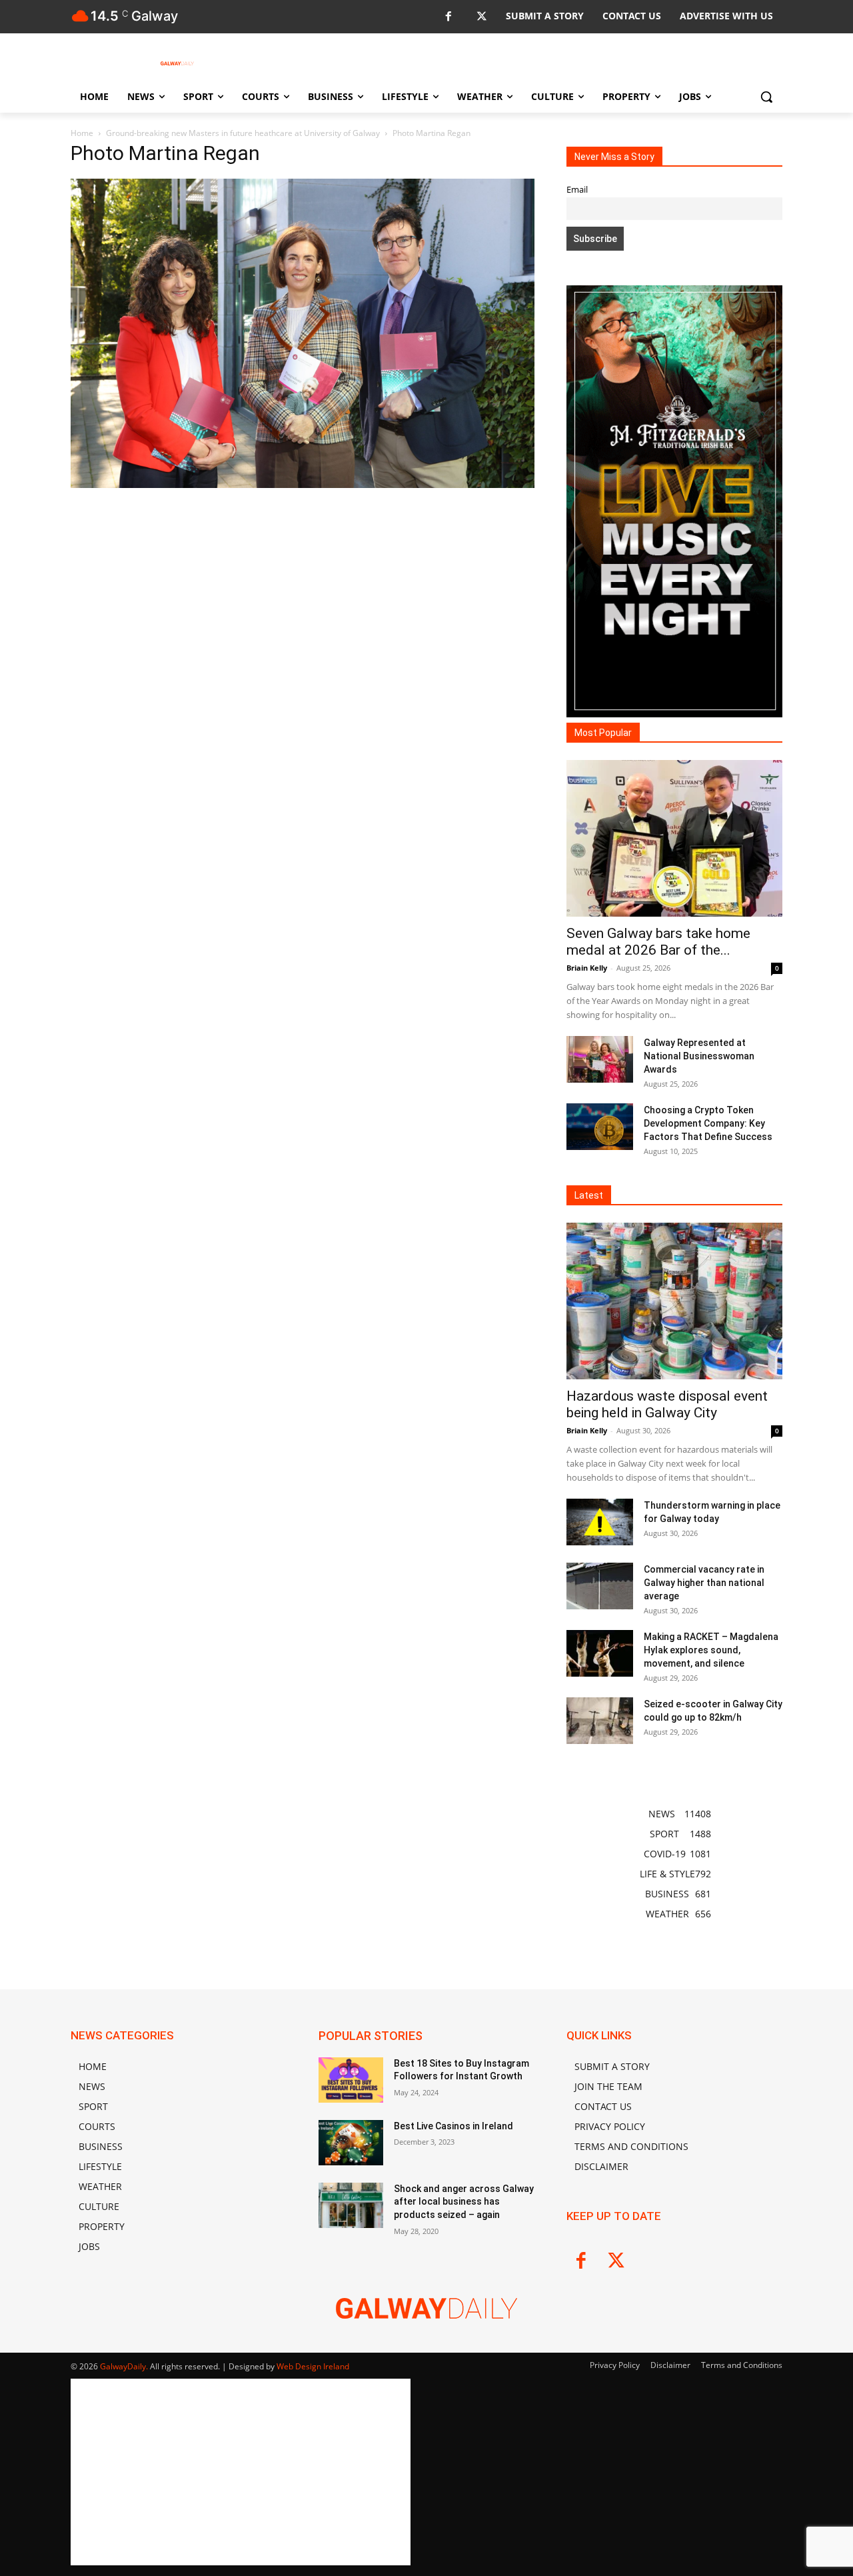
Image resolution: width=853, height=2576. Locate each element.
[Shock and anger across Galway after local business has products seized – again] (351, 2205)
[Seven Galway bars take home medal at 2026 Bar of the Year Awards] (674, 838)
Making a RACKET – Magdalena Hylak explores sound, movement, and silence (711, 1650)
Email (577, 190)
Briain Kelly (587, 968)
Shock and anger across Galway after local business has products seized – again (464, 2202)
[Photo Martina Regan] (303, 484)
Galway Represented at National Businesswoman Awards (699, 1056)
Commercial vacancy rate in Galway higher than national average (704, 1583)
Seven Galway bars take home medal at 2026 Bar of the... (658, 942)
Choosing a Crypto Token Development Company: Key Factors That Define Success (708, 1123)
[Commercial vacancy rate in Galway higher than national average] (600, 1586)
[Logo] (177, 63)
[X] (481, 17)
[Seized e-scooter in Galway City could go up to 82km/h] (600, 1721)
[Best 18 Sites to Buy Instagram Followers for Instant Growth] (351, 2080)
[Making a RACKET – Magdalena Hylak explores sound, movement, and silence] (600, 1653)
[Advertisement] (303, 590)
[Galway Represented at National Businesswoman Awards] (600, 1059)
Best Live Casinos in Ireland (453, 2126)
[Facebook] (448, 17)
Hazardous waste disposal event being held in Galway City (667, 1404)
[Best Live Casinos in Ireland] (351, 2143)
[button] (766, 97)
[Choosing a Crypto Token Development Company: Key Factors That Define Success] (600, 1127)
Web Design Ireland (313, 2366)
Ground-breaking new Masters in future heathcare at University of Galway (243, 133)
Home (82, 133)
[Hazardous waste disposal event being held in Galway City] (674, 1301)
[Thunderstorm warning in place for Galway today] (600, 1522)
